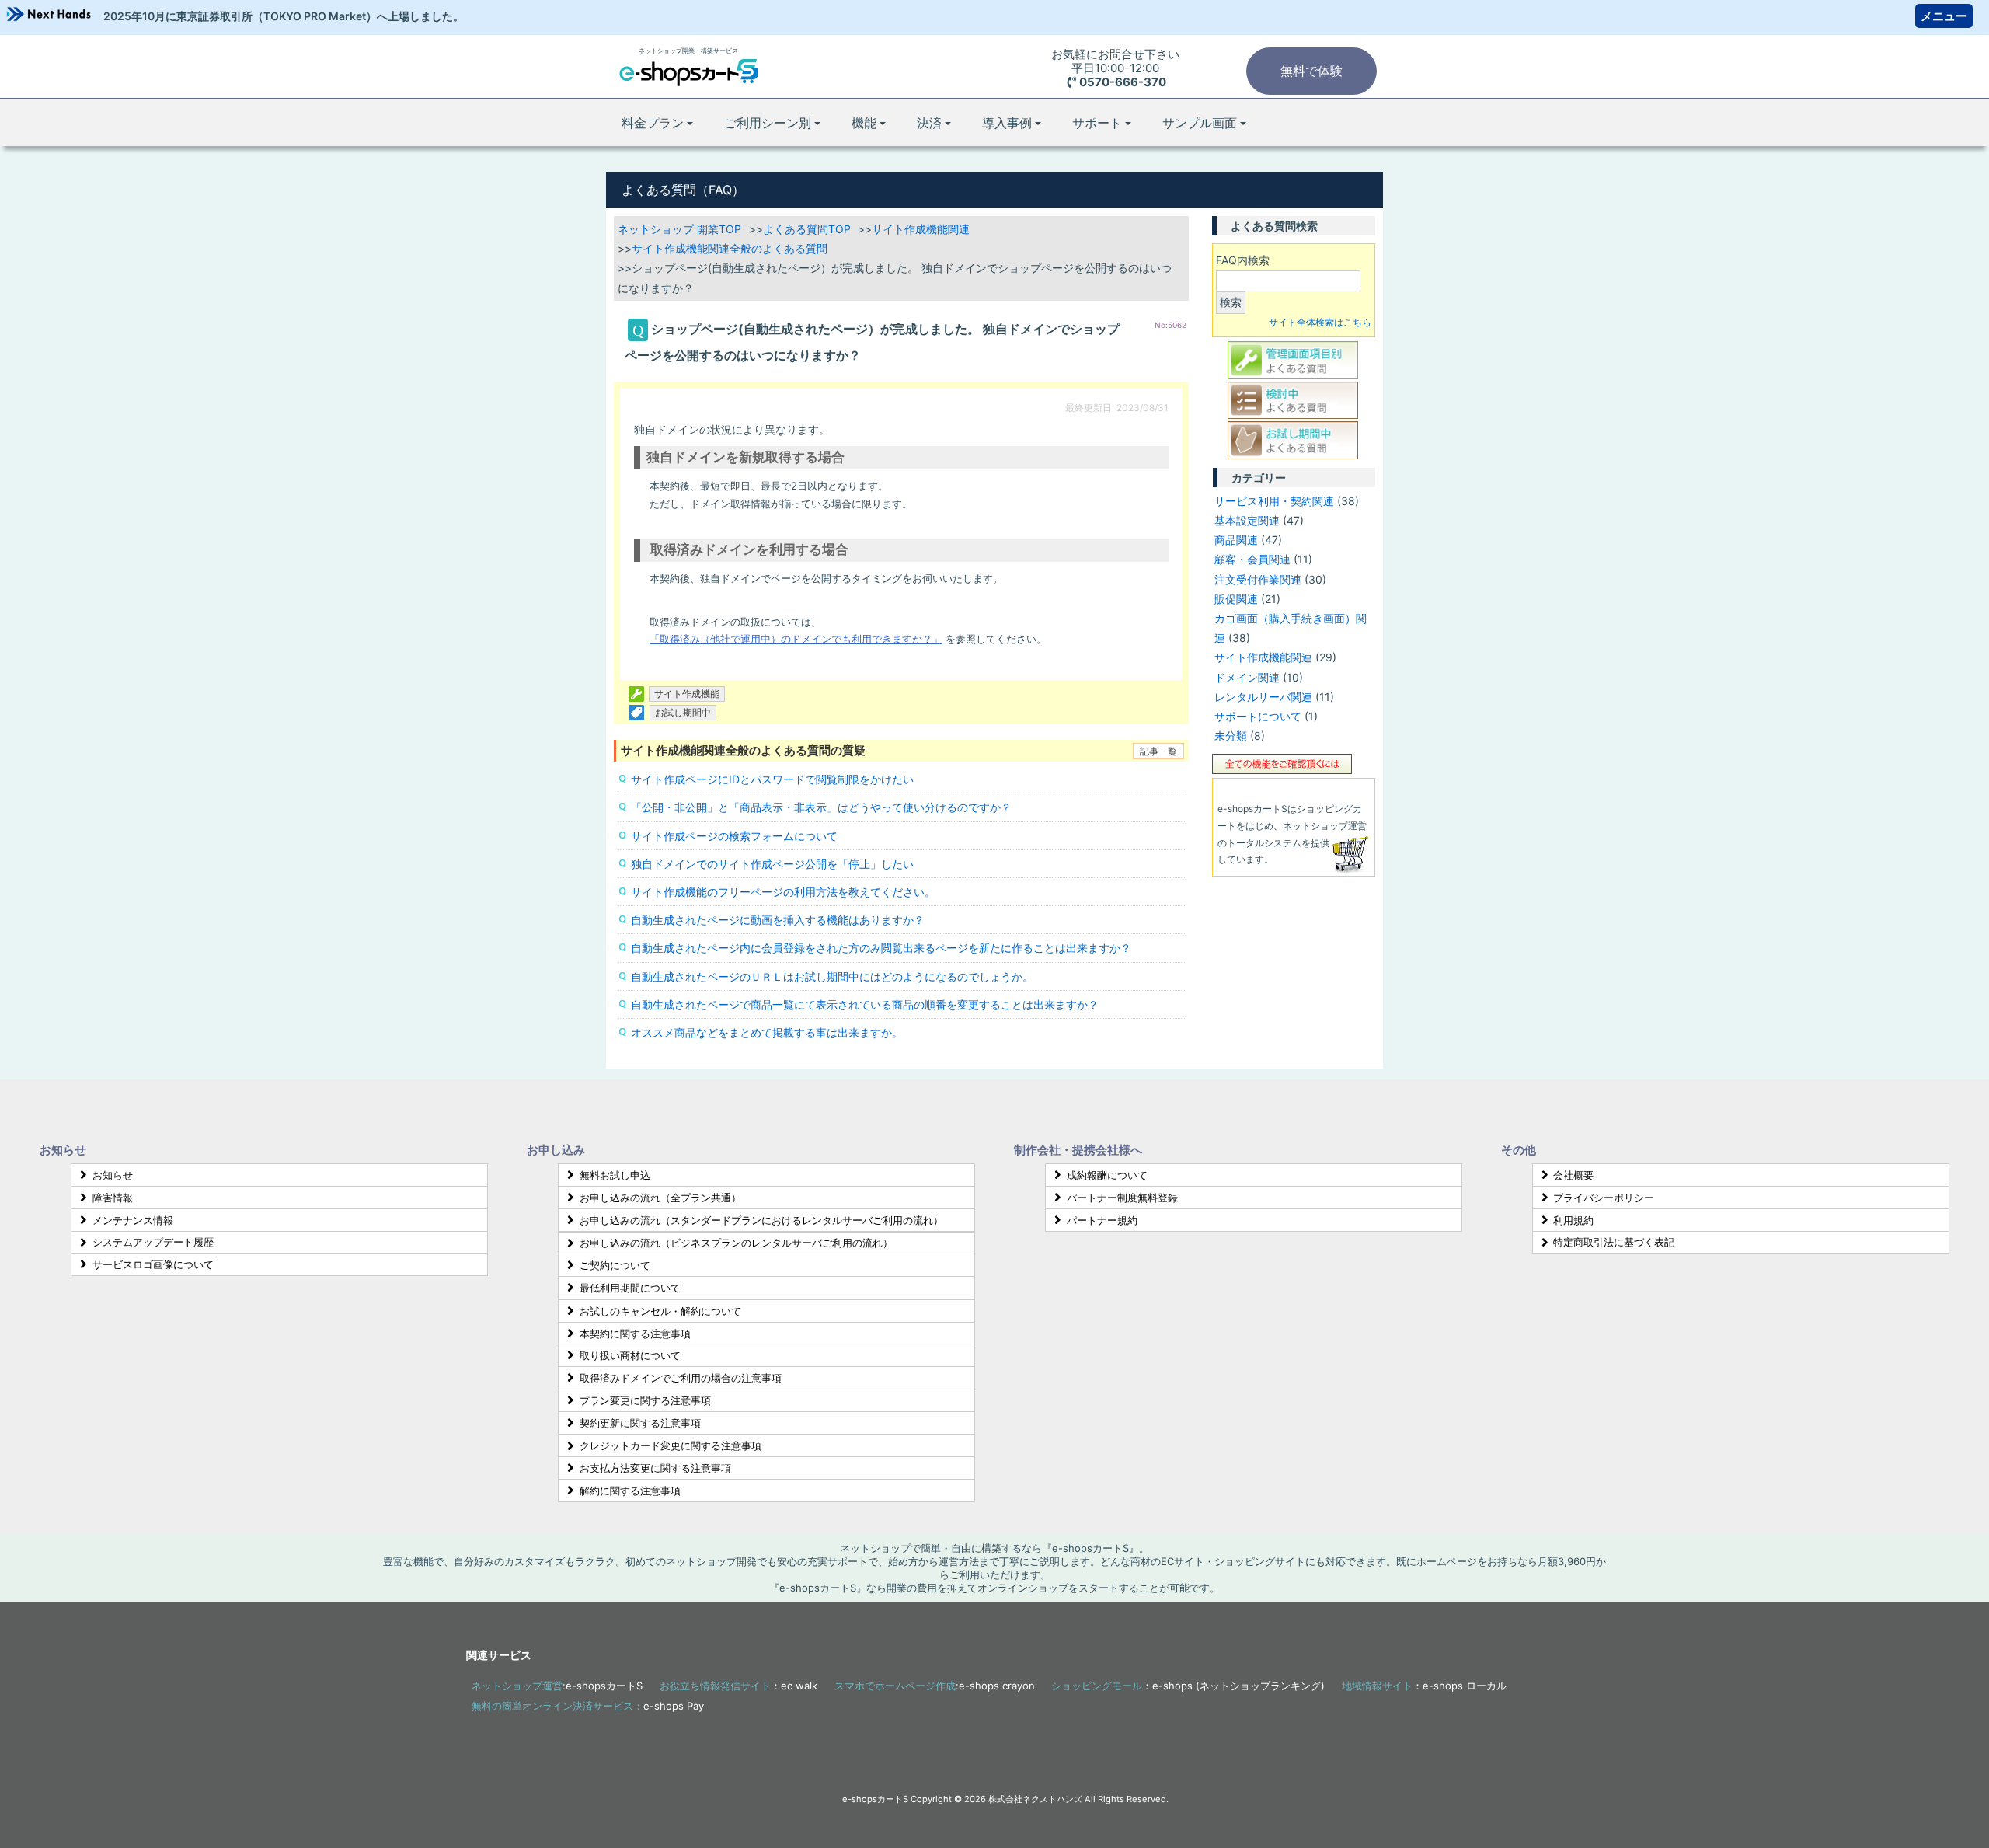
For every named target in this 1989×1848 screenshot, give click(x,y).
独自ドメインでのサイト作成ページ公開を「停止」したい (772, 864)
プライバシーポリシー (1604, 1198)
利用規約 (1573, 1220)
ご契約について (615, 1265)
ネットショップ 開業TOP (679, 229)
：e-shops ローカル (1424, 1686)
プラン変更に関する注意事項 (645, 1400)
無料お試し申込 (615, 1175)
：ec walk (738, 1686)
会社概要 (1573, 1175)
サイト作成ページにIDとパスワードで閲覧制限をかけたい (772, 779)
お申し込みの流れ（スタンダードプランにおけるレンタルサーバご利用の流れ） (761, 1220)
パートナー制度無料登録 (1122, 1198)
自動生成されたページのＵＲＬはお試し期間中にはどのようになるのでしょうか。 (832, 976)
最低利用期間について (630, 1288)
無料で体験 (1311, 71)
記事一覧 (1158, 751)
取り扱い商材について (630, 1355)
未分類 (1231, 736)
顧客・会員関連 (1252, 559)
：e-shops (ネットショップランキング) (1188, 1686)
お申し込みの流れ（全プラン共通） (660, 1198)
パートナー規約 (1102, 1220)
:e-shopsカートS (557, 1686)
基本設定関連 (1247, 520)
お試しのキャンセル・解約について (660, 1311)
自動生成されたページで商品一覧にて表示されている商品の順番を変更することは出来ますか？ (865, 1004)
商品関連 (1236, 540)
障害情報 (113, 1198)
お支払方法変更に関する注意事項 (655, 1468)
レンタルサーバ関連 (1263, 697)
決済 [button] (929, 123)
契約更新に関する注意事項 (640, 1423)
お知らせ (113, 1175)
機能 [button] (864, 123)
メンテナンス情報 (133, 1220)
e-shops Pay (674, 1706)
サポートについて (1258, 716)
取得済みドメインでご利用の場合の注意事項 (681, 1378)
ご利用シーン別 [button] (768, 123)
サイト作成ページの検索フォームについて (734, 836)
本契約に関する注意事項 (635, 1334)
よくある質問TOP (807, 229)
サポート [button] (1097, 123)
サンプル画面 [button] (1200, 123)
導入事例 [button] (1007, 123)
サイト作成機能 (687, 694)
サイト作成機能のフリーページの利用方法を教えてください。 (783, 892)
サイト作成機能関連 (921, 229)
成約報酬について (1107, 1175)
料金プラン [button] (653, 123)
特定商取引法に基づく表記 (1614, 1242)
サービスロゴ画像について (153, 1264)
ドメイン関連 (1247, 677)
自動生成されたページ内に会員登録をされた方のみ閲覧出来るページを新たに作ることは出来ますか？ (881, 948)
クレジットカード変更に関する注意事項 (671, 1445)
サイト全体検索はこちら (1320, 322)
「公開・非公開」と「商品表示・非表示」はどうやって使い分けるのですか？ (821, 807)
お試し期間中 (683, 712)
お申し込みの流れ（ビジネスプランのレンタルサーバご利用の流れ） (736, 1243)
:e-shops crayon (935, 1686)
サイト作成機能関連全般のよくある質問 (730, 248)
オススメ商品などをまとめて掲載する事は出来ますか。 (767, 1032)
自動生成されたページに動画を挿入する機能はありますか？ (778, 920)
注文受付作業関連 (1258, 579)
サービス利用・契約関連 (1274, 501)
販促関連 (1236, 599)
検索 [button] (1231, 302)
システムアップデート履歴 (153, 1242)
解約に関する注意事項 (630, 1491)
